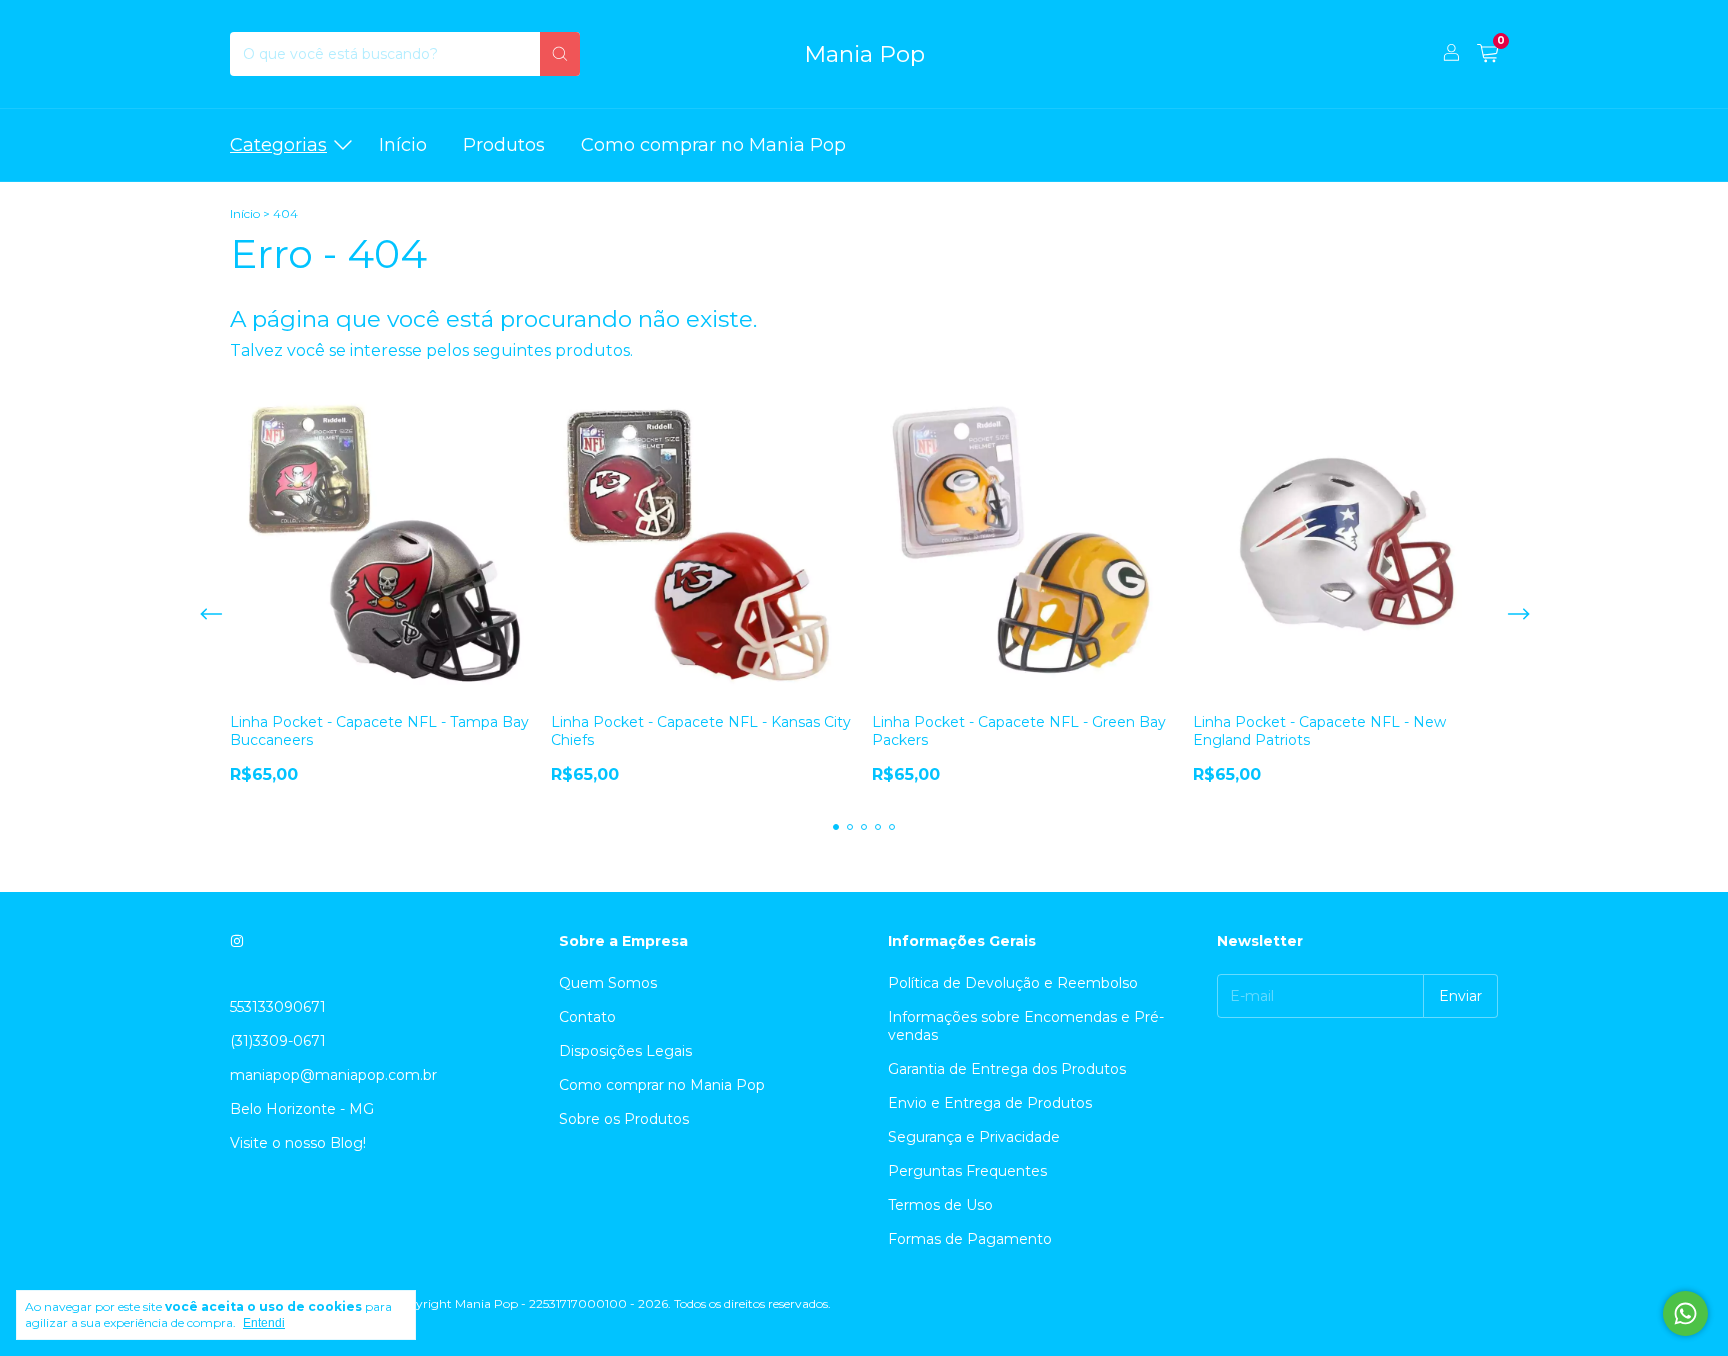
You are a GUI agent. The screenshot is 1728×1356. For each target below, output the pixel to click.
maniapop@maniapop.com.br (333, 1075)
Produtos (504, 145)
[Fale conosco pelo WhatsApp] (1685, 1313)
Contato (587, 1017)
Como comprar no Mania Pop (713, 145)
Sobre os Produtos (624, 1119)
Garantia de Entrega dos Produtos (1007, 1069)
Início (403, 145)
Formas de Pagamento (970, 1239)
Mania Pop (864, 54)
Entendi (264, 1323)
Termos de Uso (940, 1205)
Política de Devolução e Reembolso (1013, 983)
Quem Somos (608, 983)
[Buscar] (560, 54)
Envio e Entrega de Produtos (990, 1103)
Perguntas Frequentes (967, 1171)
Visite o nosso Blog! (298, 1143)
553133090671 (278, 1007)
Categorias (278, 145)
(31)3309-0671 (278, 1041)
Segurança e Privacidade (974, 1137)
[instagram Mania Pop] (237, 941)
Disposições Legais (625, 1051)
